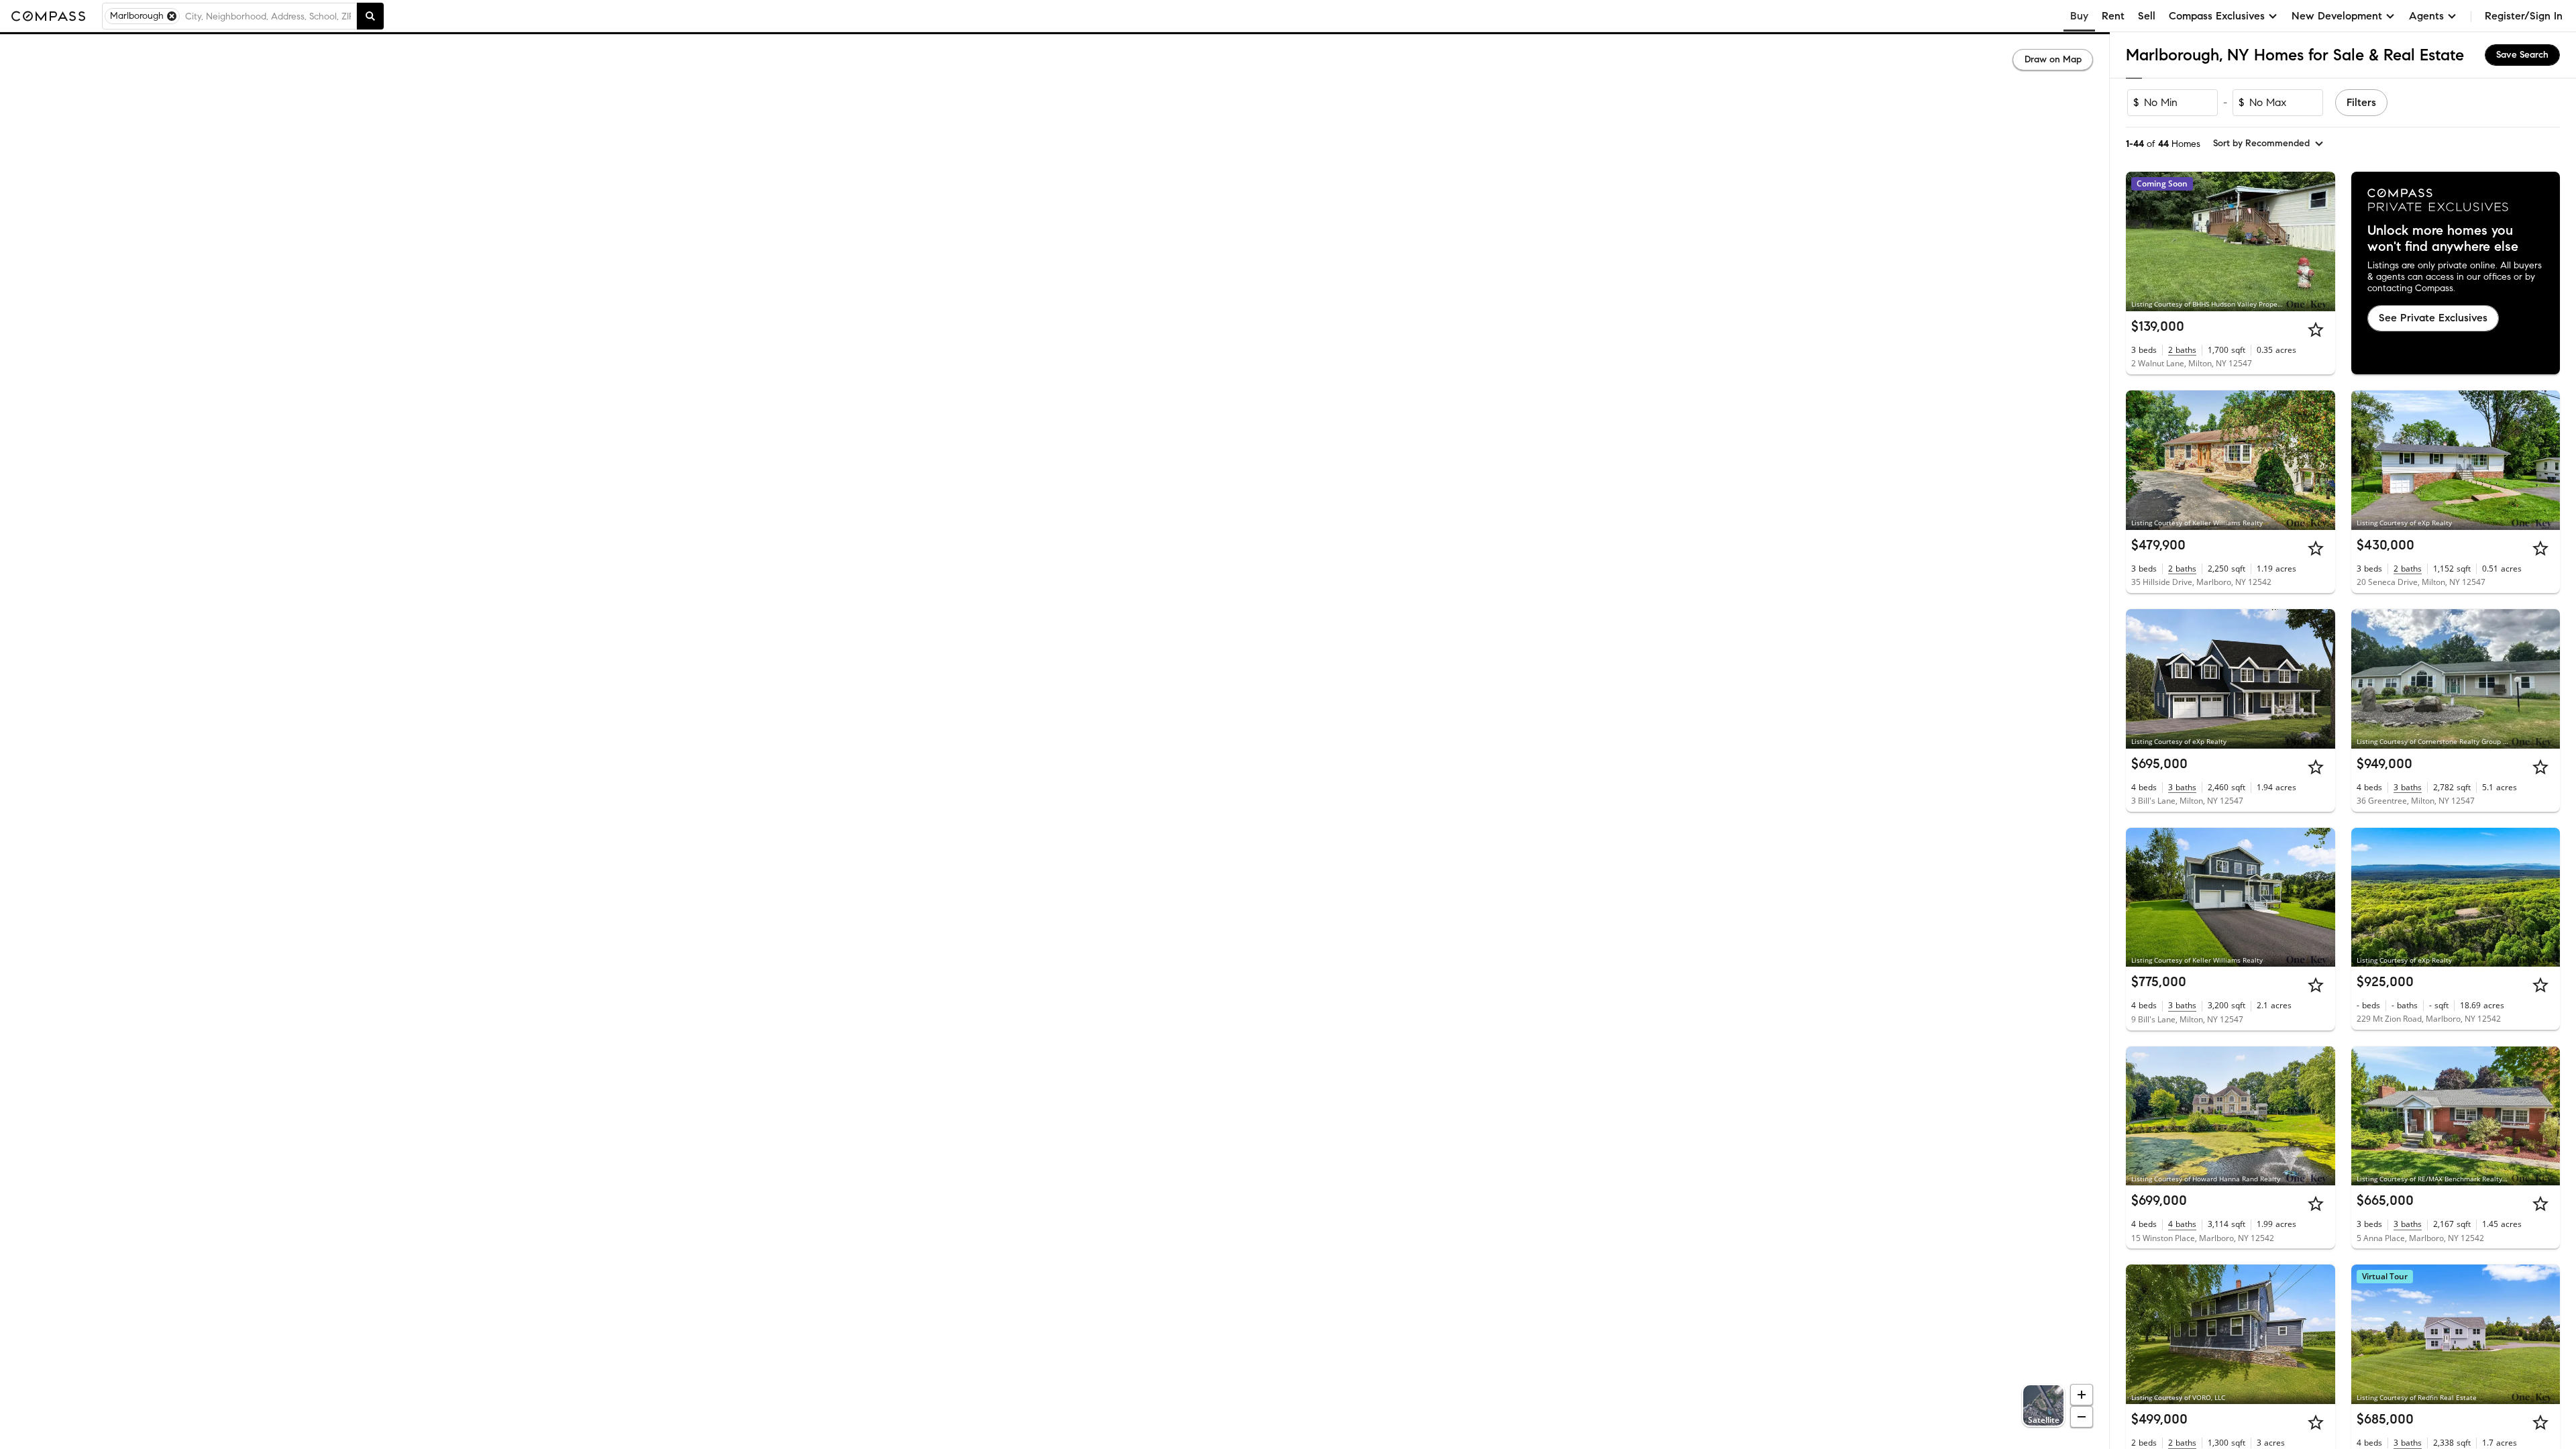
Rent (2113, 16)
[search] (370, 16)
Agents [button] (2426, 16)
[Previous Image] (2142, 241)
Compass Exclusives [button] (2217, 16)
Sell (2147, 16)
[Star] (2316, 329)
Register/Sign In (2524, 16)
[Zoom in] (2082, 1395)
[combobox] (268, 16)
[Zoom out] (2082, 1417)
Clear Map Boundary (1055, 1422)
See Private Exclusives (2433, 318)
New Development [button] (2337, 16)
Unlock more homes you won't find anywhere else (2443, 239)
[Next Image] (2319, 241)
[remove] (172, 16)
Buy (2079, 16)
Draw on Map (2053, 59)
